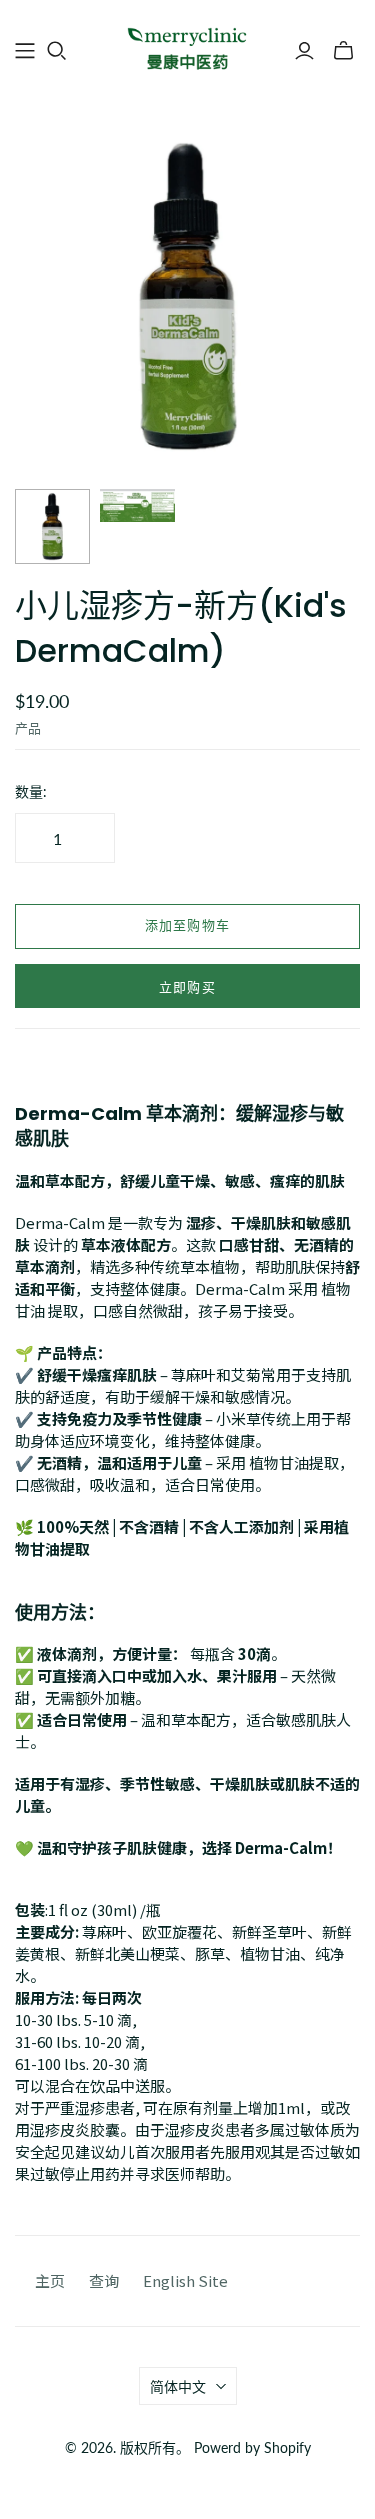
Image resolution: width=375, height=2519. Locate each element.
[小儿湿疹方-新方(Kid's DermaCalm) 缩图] (52, 526)
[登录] (304, 51)
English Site (185, 2280)
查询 (104, 2280)
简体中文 (178, 2386)
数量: (31, 791)
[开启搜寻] (57, 51)
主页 (50, 2280)
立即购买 (187, 988)
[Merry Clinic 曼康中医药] (187, 48)
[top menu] (25, 51)
